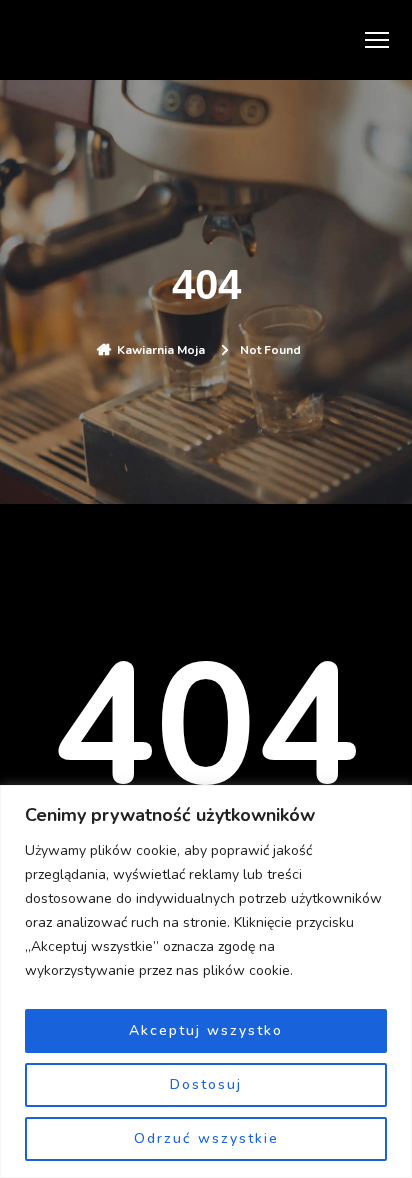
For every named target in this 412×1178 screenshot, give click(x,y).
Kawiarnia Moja (161, 350)
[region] (206, 981)
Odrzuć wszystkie (206, 1138)
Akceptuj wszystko (206, 1030)
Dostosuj (206, 1084)
